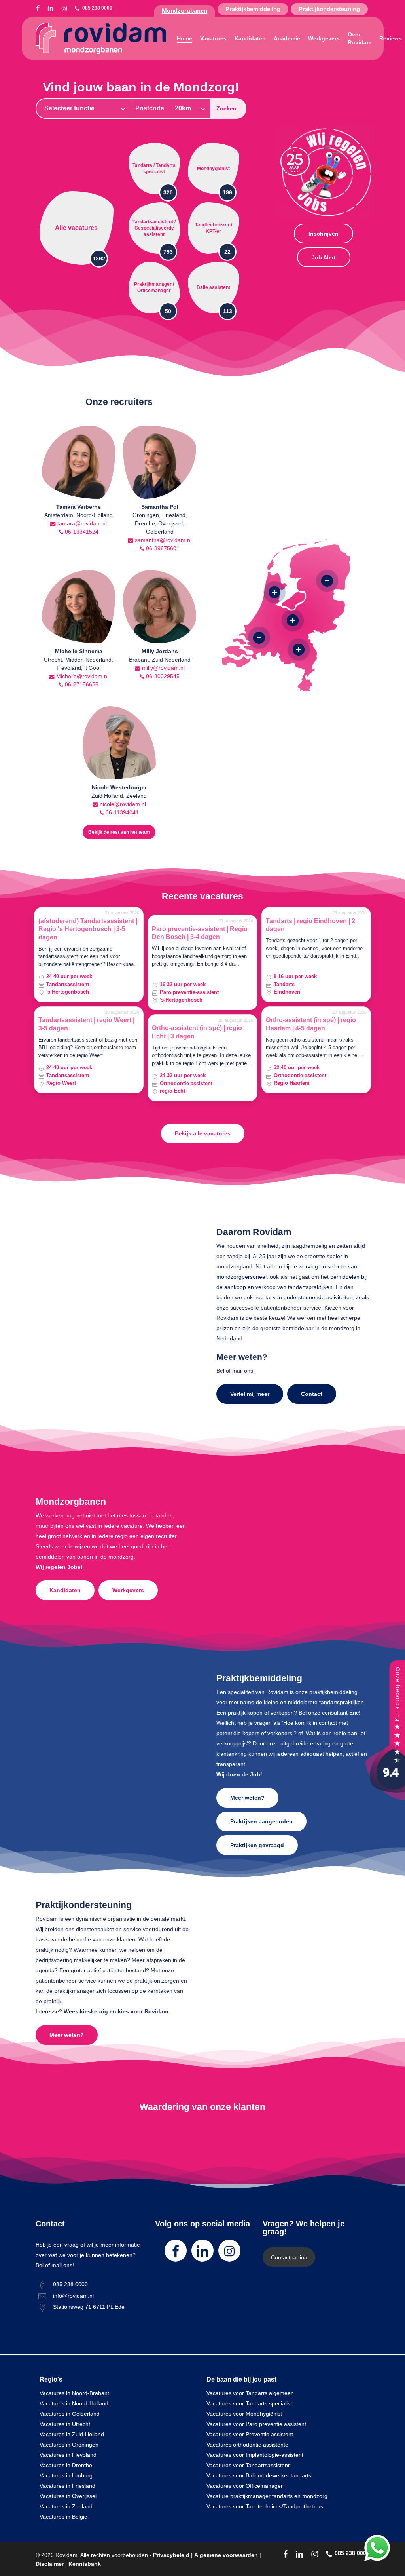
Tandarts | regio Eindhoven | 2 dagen (310, 925)
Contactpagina (289, 2257)
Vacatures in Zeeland (66, 2506)
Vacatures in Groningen (69, 2445)
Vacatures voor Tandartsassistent (248, 2465)
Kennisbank (85, 2564)
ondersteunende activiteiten (318, 1297)
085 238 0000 (70, 2284)
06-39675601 (162, 548)
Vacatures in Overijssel (68, 2496)
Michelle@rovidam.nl (81, 676)
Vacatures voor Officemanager (245, 2486)
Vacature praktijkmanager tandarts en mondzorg (267, 2496)
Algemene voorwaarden (226, 2555)
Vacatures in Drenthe (66, 2465)
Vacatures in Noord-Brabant (74, 2393)
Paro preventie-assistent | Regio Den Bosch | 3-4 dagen (200, 933)
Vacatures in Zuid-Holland (72, 2434)
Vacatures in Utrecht (65, 2424)
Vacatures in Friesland (67, 2486)
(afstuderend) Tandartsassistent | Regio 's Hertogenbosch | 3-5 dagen (88, 929)
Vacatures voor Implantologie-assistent (255, 2455)
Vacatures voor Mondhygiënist (244, 2414)
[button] (324, 234)
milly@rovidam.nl (163, 668)
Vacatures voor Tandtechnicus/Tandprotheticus (265, 2506)
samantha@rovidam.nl (162, 540)
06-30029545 (162, 676)
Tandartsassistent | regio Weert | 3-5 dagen (86, 1024)
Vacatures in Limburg (66, 2475)
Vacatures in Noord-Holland (74, 2403)
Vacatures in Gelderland (70, 2414)
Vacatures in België (63, 2517)
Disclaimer (50, 2564)
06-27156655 (81, 684)
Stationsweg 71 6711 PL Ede (89, 2307)
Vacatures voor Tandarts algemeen (250, 2393)
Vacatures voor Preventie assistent (250, 2434)
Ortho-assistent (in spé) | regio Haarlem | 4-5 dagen (311, 1024)
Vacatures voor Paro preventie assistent (256, 2424)
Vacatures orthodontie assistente (247, 2445)
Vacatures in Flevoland (68, 2455)
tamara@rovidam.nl (81, 523)
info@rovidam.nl (73, 2296)
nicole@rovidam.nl (122, 804)
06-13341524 (81, 532)
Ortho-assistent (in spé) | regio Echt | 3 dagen (197, 1032)
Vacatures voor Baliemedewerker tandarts (259, 2475)
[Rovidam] (385, 1798)
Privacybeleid (171, 2555)
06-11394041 (121, 812)
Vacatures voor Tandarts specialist (249, 2403)
